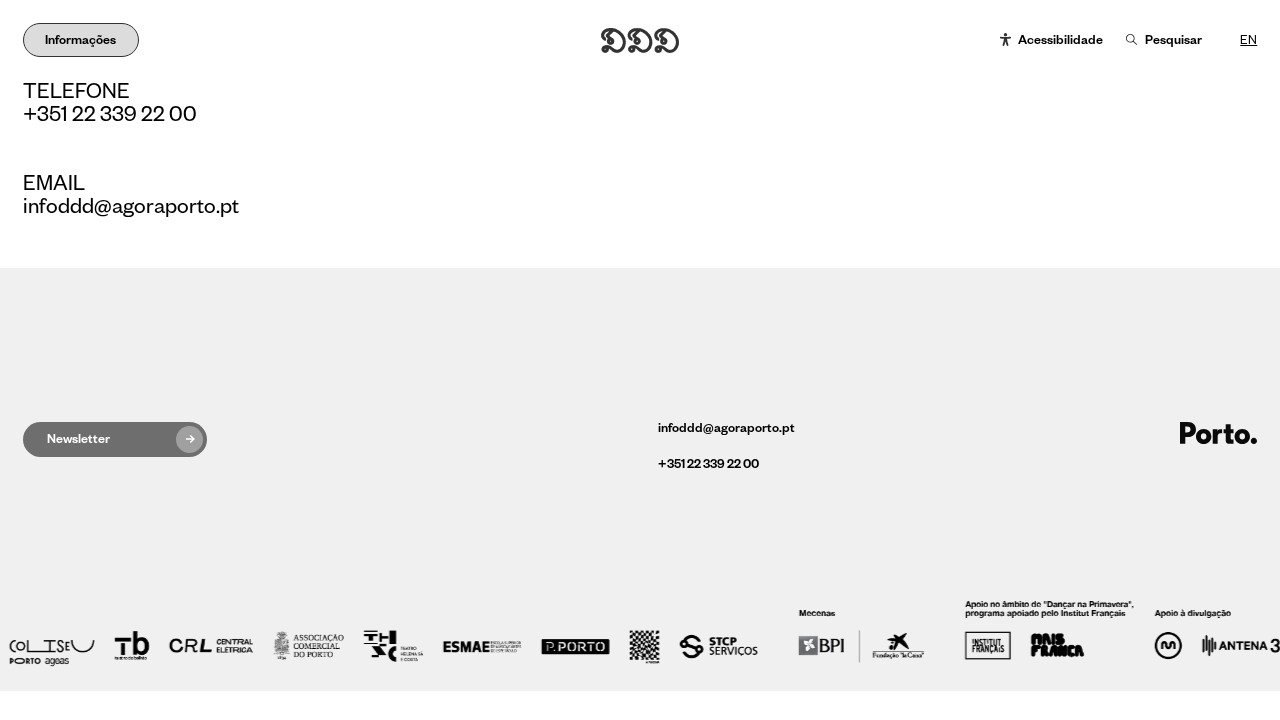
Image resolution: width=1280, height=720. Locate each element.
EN (1248, 40)
